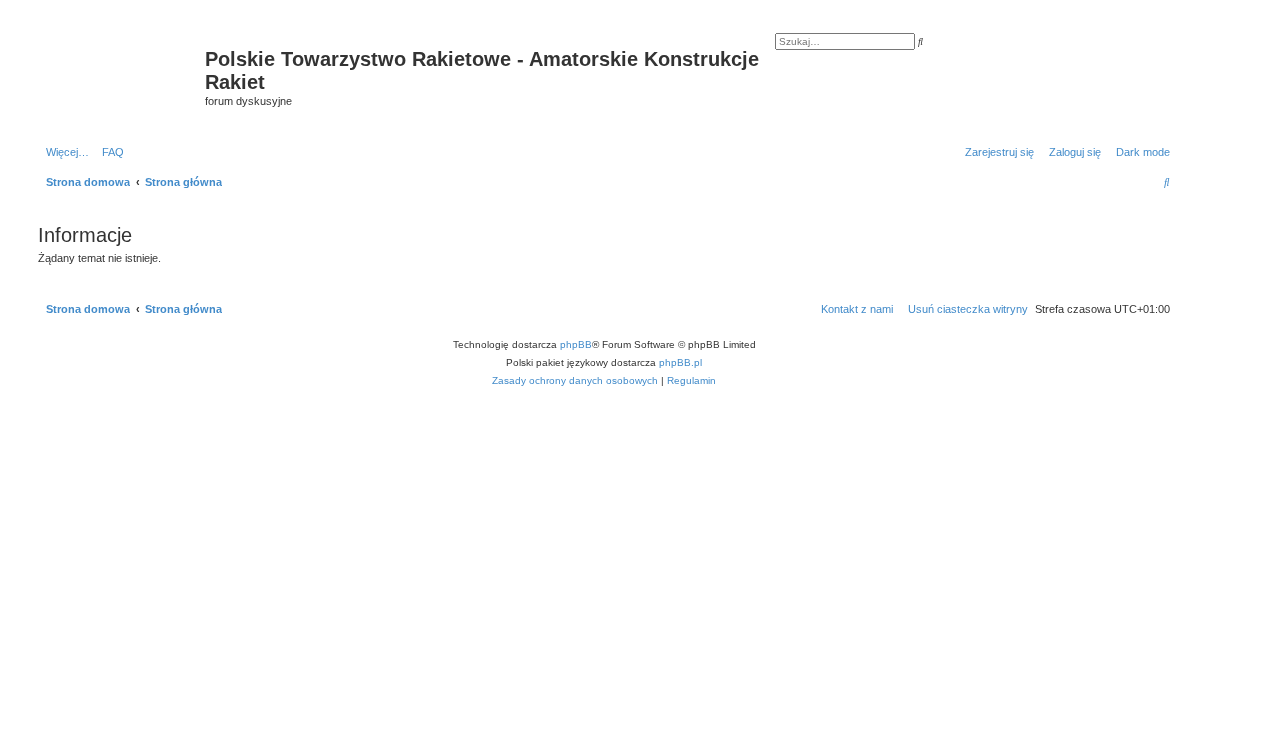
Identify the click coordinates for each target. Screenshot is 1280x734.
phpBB (576, 344)
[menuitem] (109, 152)
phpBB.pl (680, 362)
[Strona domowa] (119, 65)
